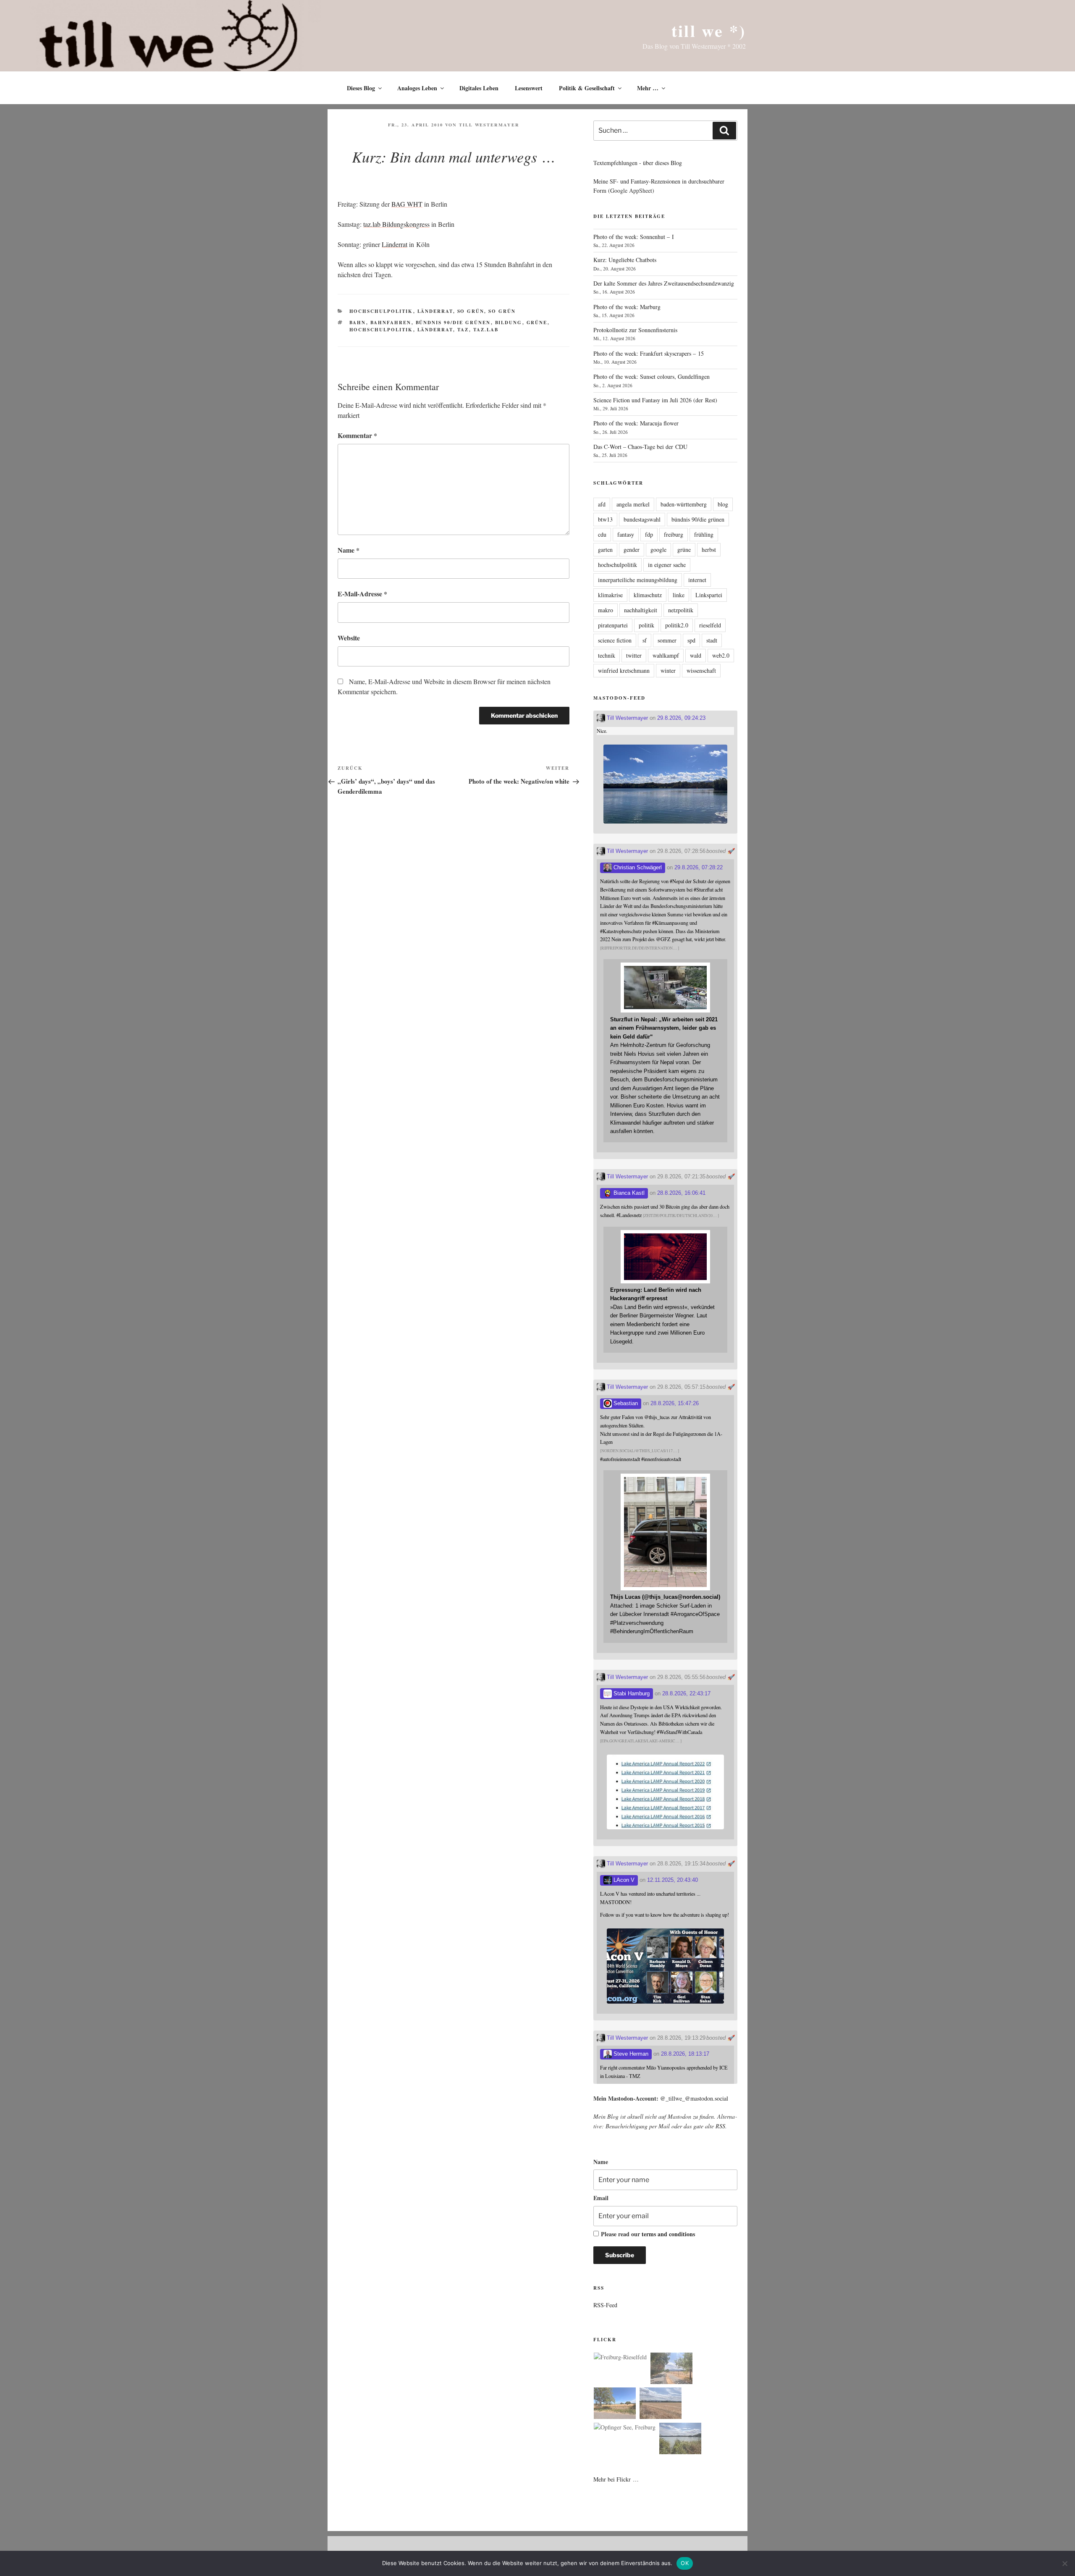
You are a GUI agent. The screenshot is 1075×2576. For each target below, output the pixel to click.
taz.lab (486, 330)
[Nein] (1065, 2563)
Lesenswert (529, 88)
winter (668, 670)
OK (685, 2563)
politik (646, 625)
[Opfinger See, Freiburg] (625, 2427)
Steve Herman (630, 2054)
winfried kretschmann (624, 670)
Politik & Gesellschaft (587, 88)
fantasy (626, 534)
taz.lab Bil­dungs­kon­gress (396, 224)
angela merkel (633, 504)
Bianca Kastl (628, 1193)
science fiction (615, 640)
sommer (667, 640)
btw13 (605, 519)
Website (349, 638)
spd (691, 640)
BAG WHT (407, 204)
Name (349, 550)
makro (606, 610)
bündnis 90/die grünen (453, 323)
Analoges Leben (417, 88)
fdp (649, 534)
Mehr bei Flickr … (616, 2479)
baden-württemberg (684, 504)
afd (602, 504)
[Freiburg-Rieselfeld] (620, 2357)
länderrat (435, 330)
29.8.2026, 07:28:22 (699, 867)
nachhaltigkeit (641, 610)
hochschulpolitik (381, 330)
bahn (358, 323)
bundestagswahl (642, 519)
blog (723, 504)
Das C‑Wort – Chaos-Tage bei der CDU (640, 447)
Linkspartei (709, 595)
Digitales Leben (479, 88)
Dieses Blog (361, 88)
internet (697, 580)
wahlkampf (666, 655)
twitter (634, 655)
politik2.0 (677, 625)
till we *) (709, 30)
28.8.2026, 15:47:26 (675, 1403)
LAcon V (623, 1880)
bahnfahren (391, 323)
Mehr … (648, 88)
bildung (509, 323)
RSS (720, 2126)
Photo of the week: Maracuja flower (636, 423)
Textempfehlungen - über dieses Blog (638, 163)
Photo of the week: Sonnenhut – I (634, 237)
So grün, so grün (487, 311)
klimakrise (610, 595)
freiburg (674, 534)
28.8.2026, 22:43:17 (686, 1693)
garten (605, 550)
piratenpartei (613, 625)
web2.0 (721, 655)
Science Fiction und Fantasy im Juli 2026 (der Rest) (655, 400)
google (658, 550)
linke (679, 595)
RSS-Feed (605, 2305)
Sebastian (625, 1403)
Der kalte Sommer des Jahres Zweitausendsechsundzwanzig (664, 283)
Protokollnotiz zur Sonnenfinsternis (635, 330)
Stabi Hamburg (631, 1693)
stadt (712, 640)
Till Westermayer (489, 125)
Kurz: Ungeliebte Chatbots (625, 260)
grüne (537, 323)
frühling (704, 534)
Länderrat (435, 311)
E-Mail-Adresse (362, 594)
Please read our (648, 2234)
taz (463, 330)
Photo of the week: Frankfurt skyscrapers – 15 (649, 353)
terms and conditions (668, 2234)
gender (632, 550)
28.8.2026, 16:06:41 (681, 1193)
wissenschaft (701, 670)
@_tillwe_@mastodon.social (694, 2098)
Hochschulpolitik (381, 311)
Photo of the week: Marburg (627, 307)
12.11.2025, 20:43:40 (673, 1880)
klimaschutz (648, 595)
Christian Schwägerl (637, 867)
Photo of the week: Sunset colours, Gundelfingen (652, 376)
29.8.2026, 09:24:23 (681, 718)
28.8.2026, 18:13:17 (685, 2054)
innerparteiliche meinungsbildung (638, 580)
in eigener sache (667, 565)
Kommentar (357, 435)
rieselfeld (710, 625)
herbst (709, 550)
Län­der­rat (395, 244)
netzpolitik (681, 610)
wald (696, 655)
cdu (602, 534)
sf (645, 640)
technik (607, 655)
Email (601, 2198)
